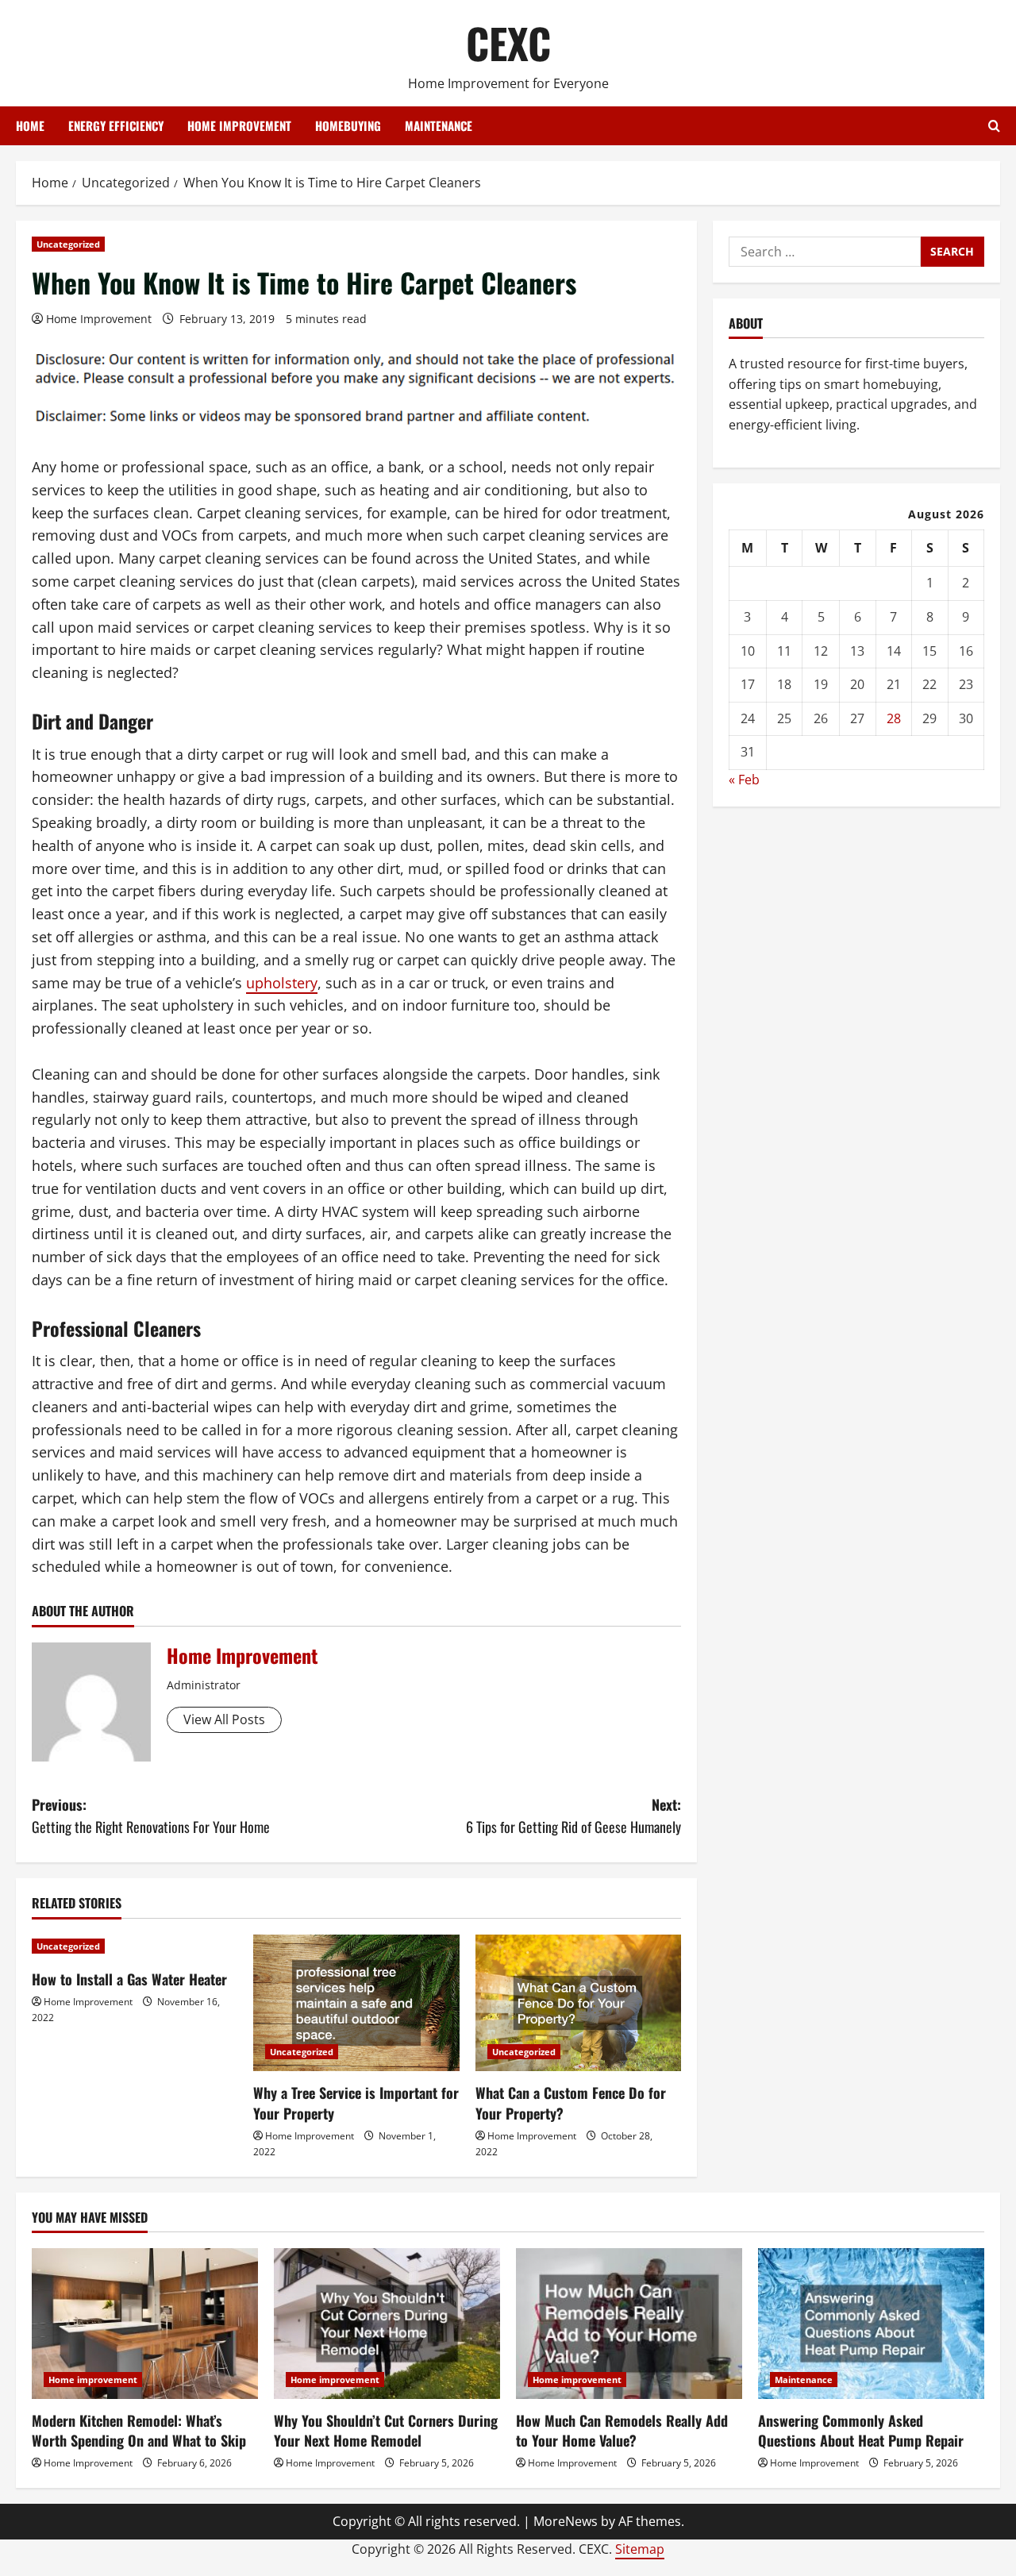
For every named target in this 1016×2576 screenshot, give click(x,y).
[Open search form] (994, 126)
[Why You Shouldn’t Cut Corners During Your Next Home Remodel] (387, 2324)
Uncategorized (68, 244)
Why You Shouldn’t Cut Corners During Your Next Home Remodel (386, 2430)
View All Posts (224, 1719)
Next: (573, 1816)
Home (30, 125)
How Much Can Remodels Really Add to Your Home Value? (622, 2430)
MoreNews (566, 2521)
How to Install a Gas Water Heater (129, 1979)
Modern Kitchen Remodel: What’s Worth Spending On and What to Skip (139, 2430)
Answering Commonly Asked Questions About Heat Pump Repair (861, 2430)
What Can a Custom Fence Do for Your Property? (571, 2102)
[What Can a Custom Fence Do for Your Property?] (578, 2003)
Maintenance (439, 125)
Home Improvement (99, 319)
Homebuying (348, 125)
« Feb (744, 780)
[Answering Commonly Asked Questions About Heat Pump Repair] (871, 2324)
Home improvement (239, 125)
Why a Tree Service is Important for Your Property (356, 2102)
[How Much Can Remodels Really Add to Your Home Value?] (629, 2324)
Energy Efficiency (116, 125)
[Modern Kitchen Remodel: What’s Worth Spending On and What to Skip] (145, 2324)
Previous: (151, 1816)
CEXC (508, 42)
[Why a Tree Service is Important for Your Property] (356, 2003)
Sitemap (640, 2549)
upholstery (282, 983)
